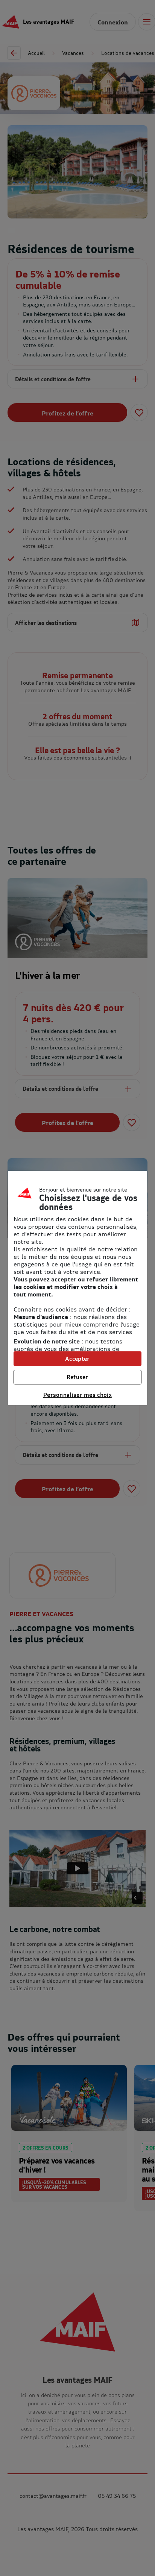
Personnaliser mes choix (77, 1395)
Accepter (77, 1359)
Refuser (77, 1377)
